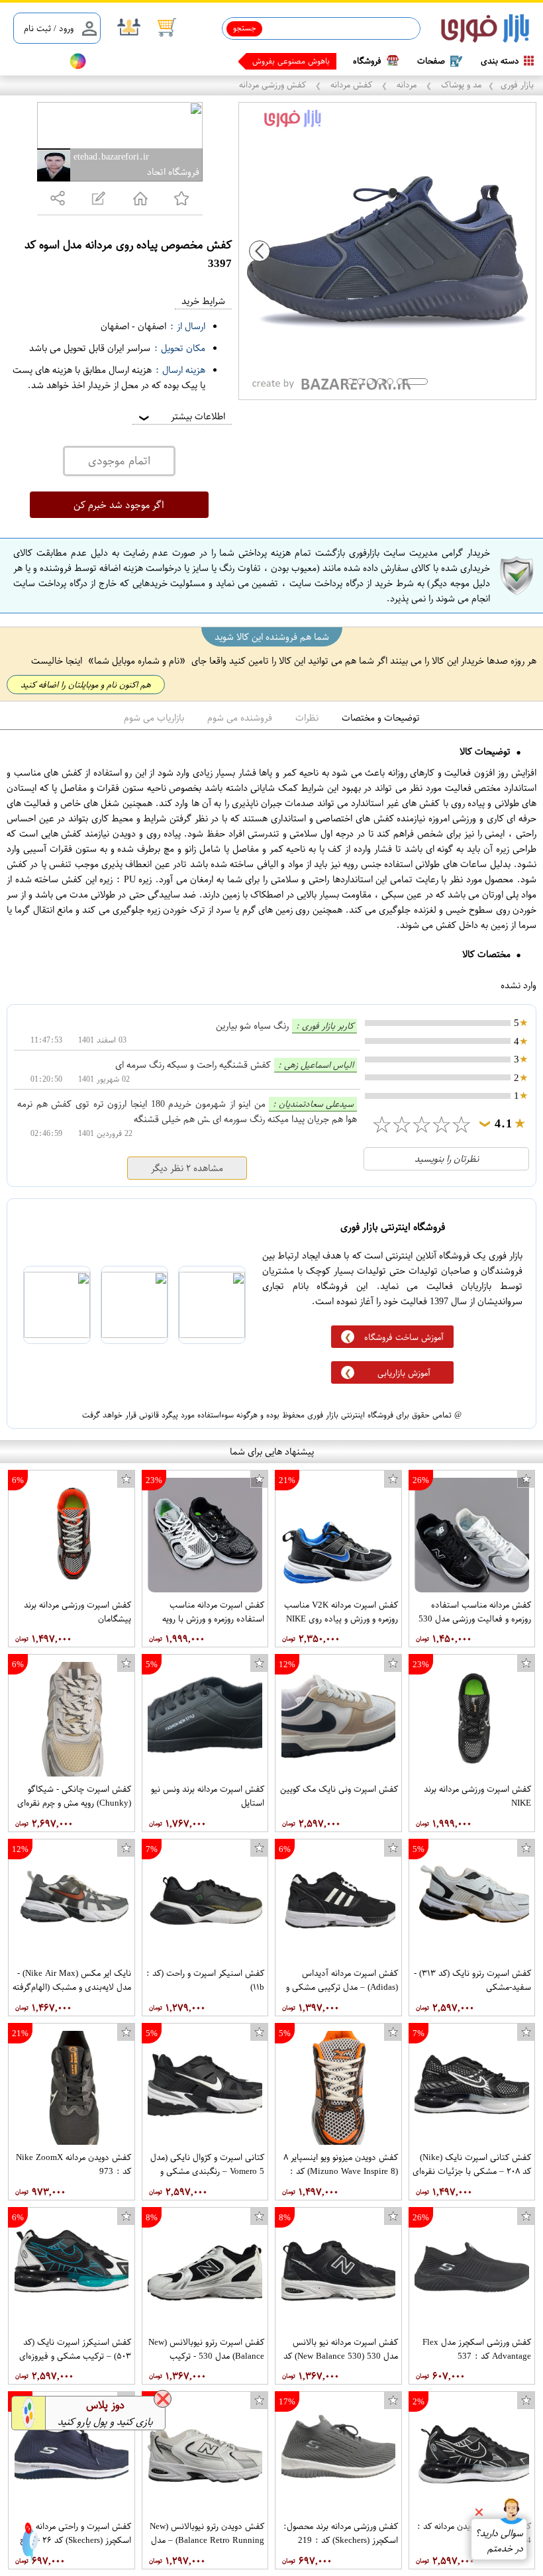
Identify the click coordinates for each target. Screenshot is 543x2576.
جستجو (245, 28)
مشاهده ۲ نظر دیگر (187, 1168)
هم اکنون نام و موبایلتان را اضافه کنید (86, 685)
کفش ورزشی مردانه (274, 84)
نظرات (307, 718)
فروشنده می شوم (240, 718)
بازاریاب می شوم (154, 718)
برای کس (315, 61)
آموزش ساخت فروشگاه (404, 1337)
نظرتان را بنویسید (447, 1159)
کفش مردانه (351, 84)
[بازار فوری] (485, 29)
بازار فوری (517, 84)
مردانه (407, 84)
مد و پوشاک (460, 84)
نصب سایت (34, 61)
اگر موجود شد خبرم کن (119, 505)
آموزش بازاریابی (404, 1373)
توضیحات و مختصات (381, 718)
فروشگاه (367, 61)
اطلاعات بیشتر (181, 416)
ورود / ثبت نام (49, 28)
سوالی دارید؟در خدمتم (499, 2541)
